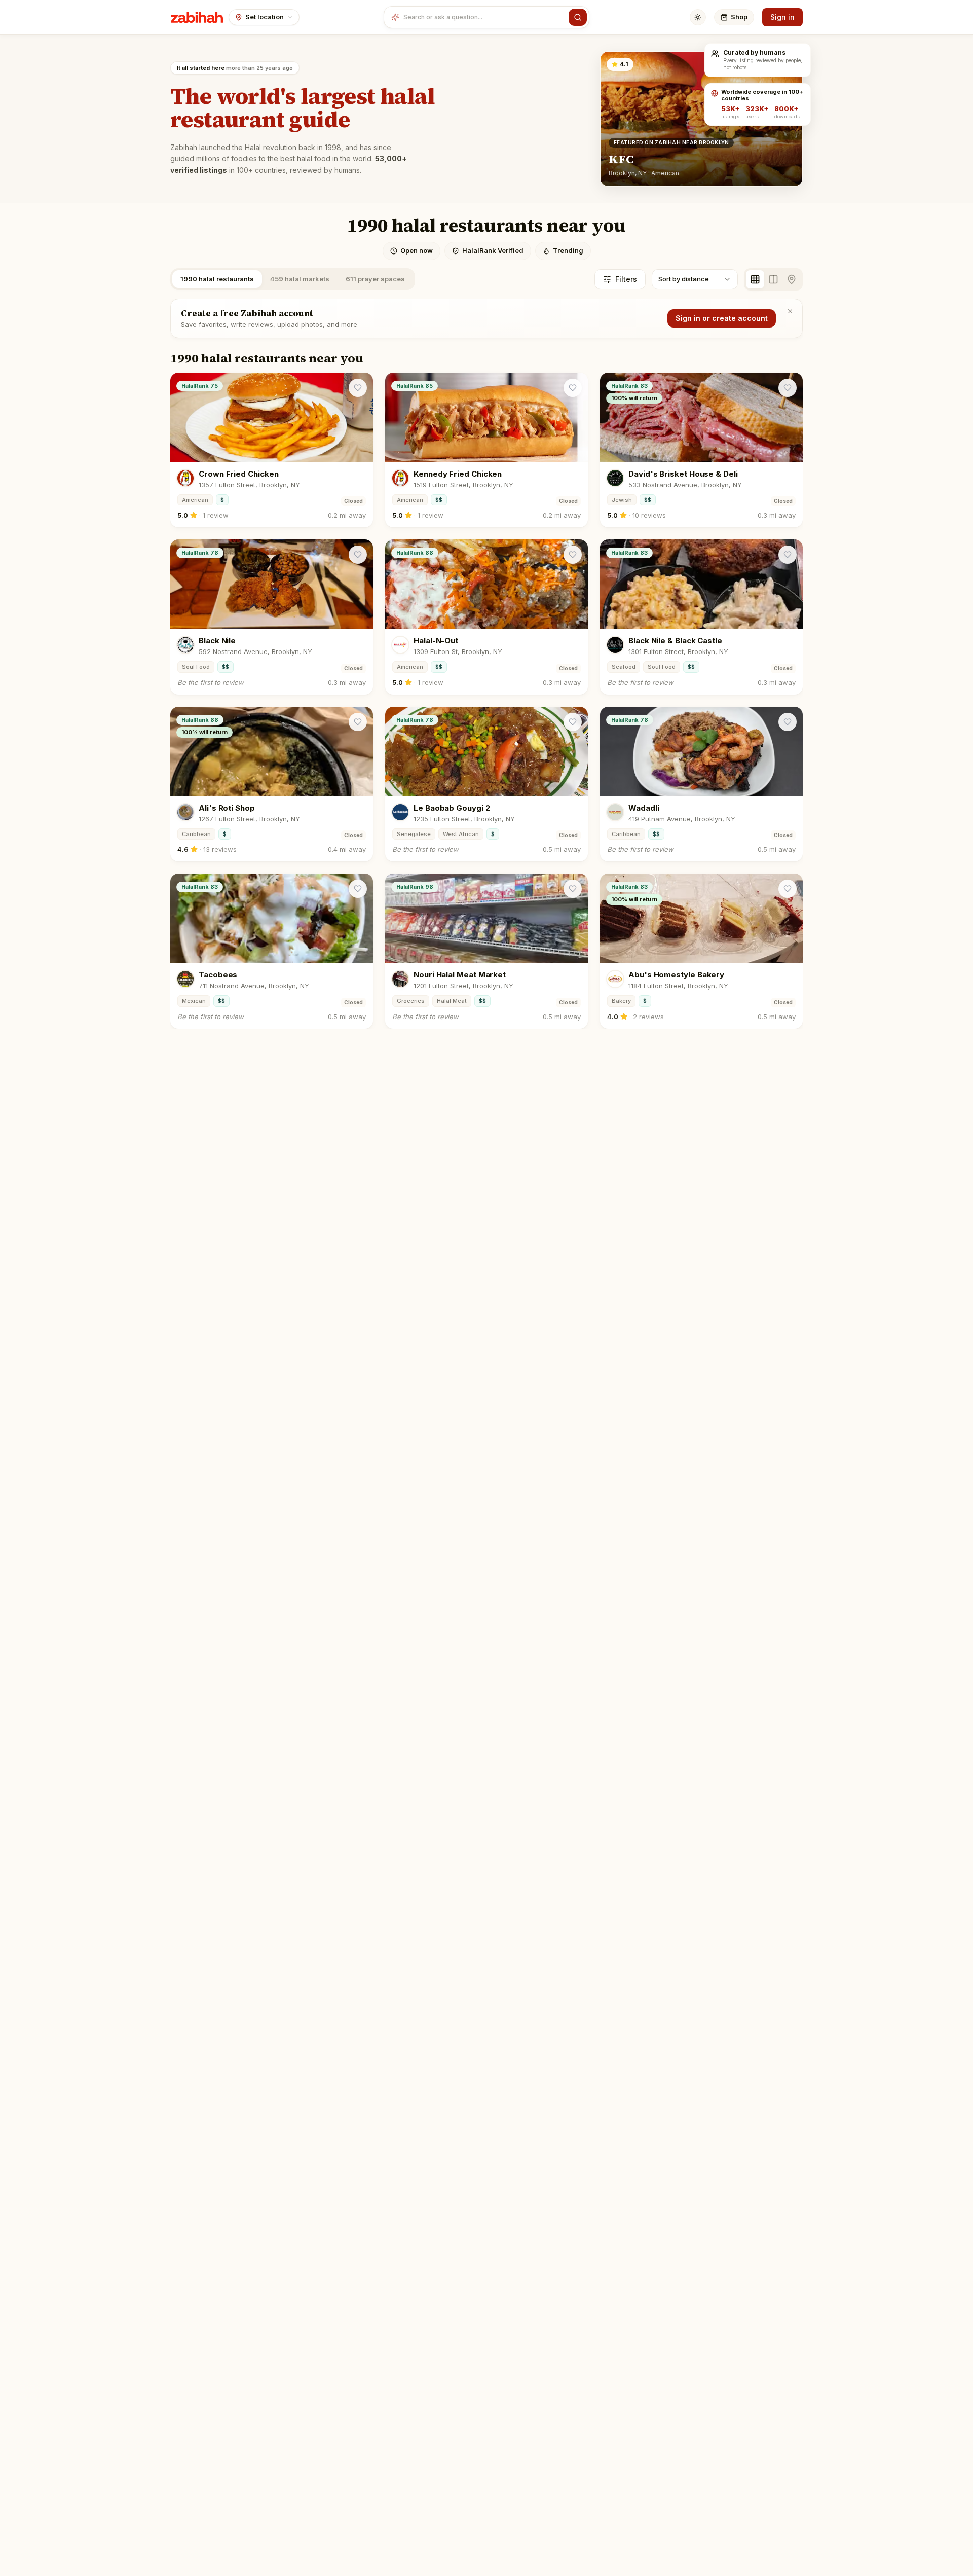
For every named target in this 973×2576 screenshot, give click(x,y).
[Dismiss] (790, 311)
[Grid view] (755, 279)
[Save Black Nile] (358, 555)
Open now (417, 250)
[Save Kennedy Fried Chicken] (573, 388)
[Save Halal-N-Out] (573, 555)
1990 (217, 279)
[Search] (578, 17)
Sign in (782, 17)
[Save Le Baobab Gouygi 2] (573, 722)
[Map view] (792, 279)
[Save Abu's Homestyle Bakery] (788, 889)
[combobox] (484, 17)
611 (375, 279)
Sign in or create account (722, 318)
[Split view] (773, 279)
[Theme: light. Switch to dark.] (698, 17)
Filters (626, 279)
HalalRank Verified (493, 250)
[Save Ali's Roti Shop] (358, 722)
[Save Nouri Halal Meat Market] (573, 889)
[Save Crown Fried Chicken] (358, 388)
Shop (739, 17)
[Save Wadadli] (788, 722)
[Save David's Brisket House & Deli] (788, 388)
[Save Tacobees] (358, 889)
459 (300, 279)
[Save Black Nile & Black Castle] (788, 555)
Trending (568, 250)
